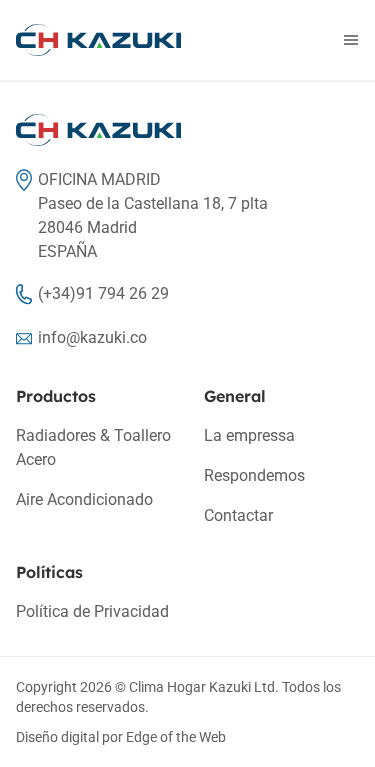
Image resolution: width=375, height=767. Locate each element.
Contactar (238, 515)
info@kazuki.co (92, 337)
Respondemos (254, 475)
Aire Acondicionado (84, 499)
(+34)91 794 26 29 (103, 293)
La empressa (249, 435)
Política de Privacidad (92, 611)
